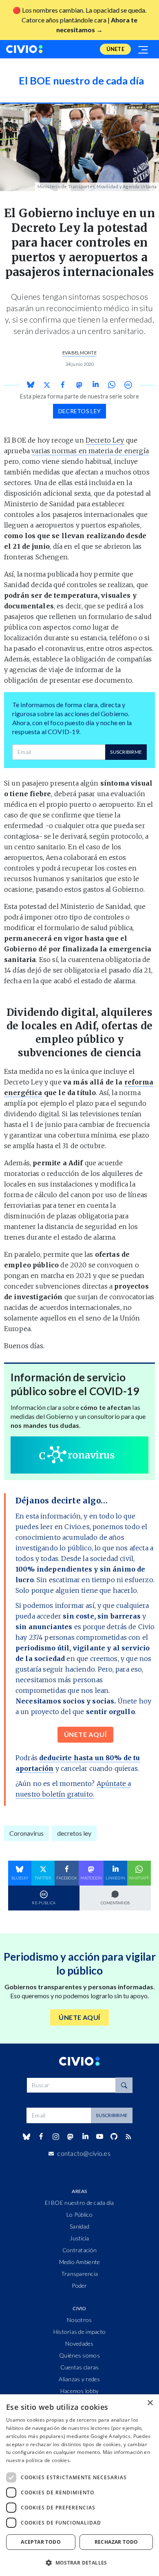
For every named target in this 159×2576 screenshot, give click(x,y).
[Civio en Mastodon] (71, 2136)
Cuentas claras (80, 2367)
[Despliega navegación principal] (144, 49)
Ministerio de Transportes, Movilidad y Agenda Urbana (97, 186)
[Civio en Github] (114, 2136)
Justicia (79, 2238)
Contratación (79, 2250)
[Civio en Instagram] (56, 2137)
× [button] (150, 2403)
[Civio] (24, 49)
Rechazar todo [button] (116, 2542)
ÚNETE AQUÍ (85, 1734)
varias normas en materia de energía (90, 451)
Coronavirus (26, 1833)
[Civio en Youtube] (99, 2136)
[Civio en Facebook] (41, 2137)
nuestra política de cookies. (39, 2460)
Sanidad (79, 2226)
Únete (115, 49)
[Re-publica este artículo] (128, 385)
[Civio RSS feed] (129, 2137)
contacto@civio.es (84, 2153)
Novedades (79, 2343)
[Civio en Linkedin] (85, 2137)
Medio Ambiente (80, 2262)
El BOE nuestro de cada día (79, 2203)
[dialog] (79, 2485)
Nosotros (79, 2320)
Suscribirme (126, 752)
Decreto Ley (105, 440)
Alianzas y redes (79, 2379)
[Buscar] (124, 2085)
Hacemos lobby (80, 2391)
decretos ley (79, 411)
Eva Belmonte (79, 353)
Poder (79, 2285)
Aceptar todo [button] (41, 2542)
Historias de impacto (80, 2332)
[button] (79, 2563)
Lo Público (79, 2214)
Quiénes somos (79, 2355)
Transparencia (80, 2274)
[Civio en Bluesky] (26, 2137)
